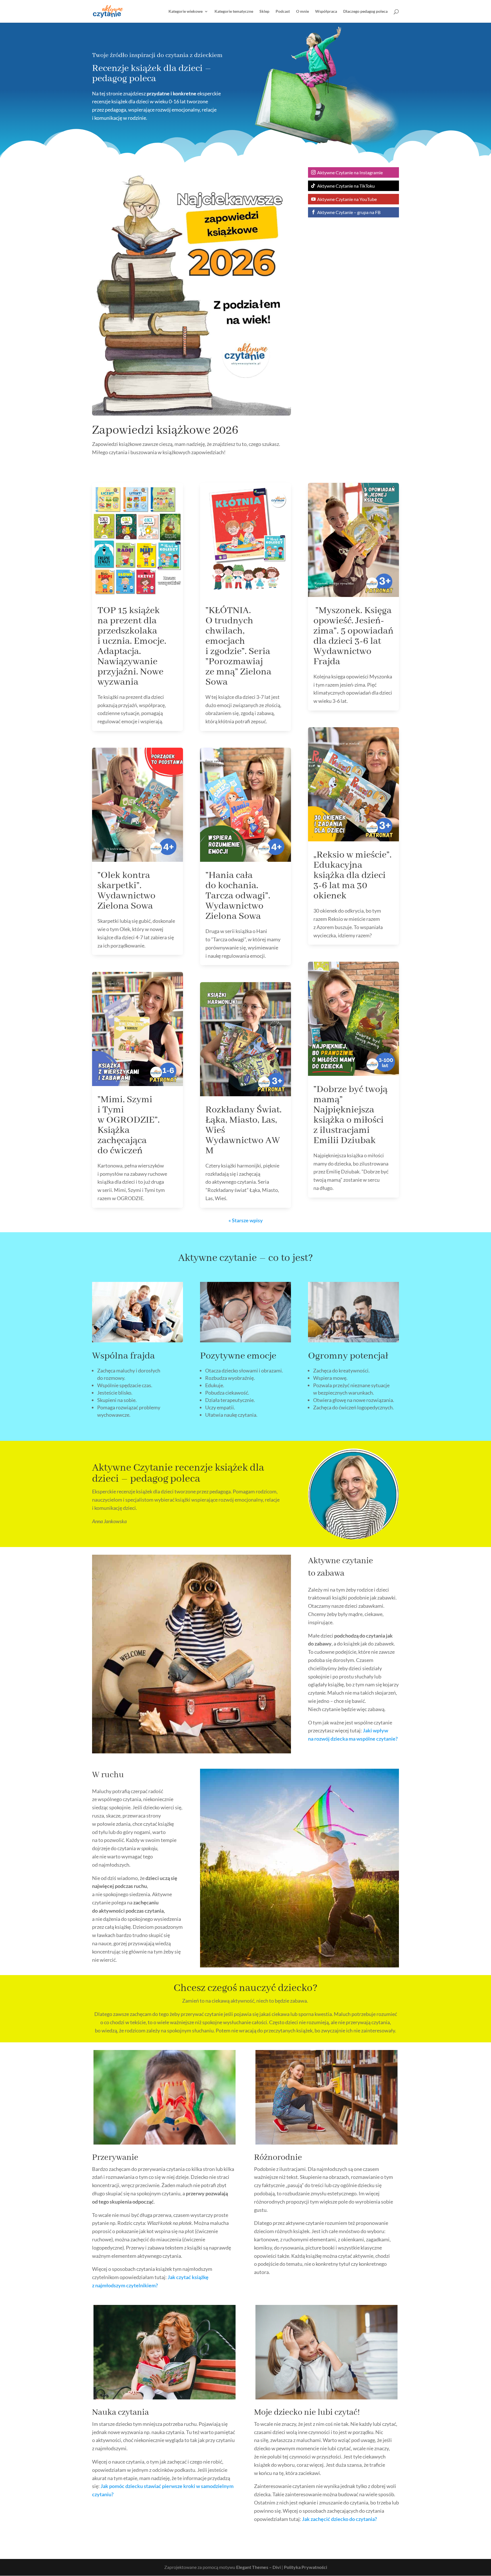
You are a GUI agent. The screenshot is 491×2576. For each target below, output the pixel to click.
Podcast (283, 11)
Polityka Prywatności (305, 2567)
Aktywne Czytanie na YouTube (347, 199)
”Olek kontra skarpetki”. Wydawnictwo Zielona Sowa (126, 891)
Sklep (264, 11)
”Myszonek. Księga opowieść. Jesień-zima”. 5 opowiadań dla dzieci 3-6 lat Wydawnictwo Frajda (353, 636)
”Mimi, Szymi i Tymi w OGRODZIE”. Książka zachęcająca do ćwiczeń (129, 1125)
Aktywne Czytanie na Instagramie (350, 172)
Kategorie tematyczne (234, 11)
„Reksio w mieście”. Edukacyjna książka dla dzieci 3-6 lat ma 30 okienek (352, 875)
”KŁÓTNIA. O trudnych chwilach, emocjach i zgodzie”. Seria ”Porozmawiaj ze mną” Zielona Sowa (238, 646)
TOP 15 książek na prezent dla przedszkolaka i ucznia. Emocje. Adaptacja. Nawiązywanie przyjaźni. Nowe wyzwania (132, 646)
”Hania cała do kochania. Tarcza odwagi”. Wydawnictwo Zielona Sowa (238, 896)
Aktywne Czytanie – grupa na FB (349, 212)
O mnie (302, 11)
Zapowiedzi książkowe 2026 (165, 430)
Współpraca (326, 11)
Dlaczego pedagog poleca (365, 11)
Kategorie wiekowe (186, 11)
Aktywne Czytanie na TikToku (346, 186)
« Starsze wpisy (246, 1220)
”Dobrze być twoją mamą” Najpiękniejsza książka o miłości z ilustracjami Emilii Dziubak (350, 1115)
